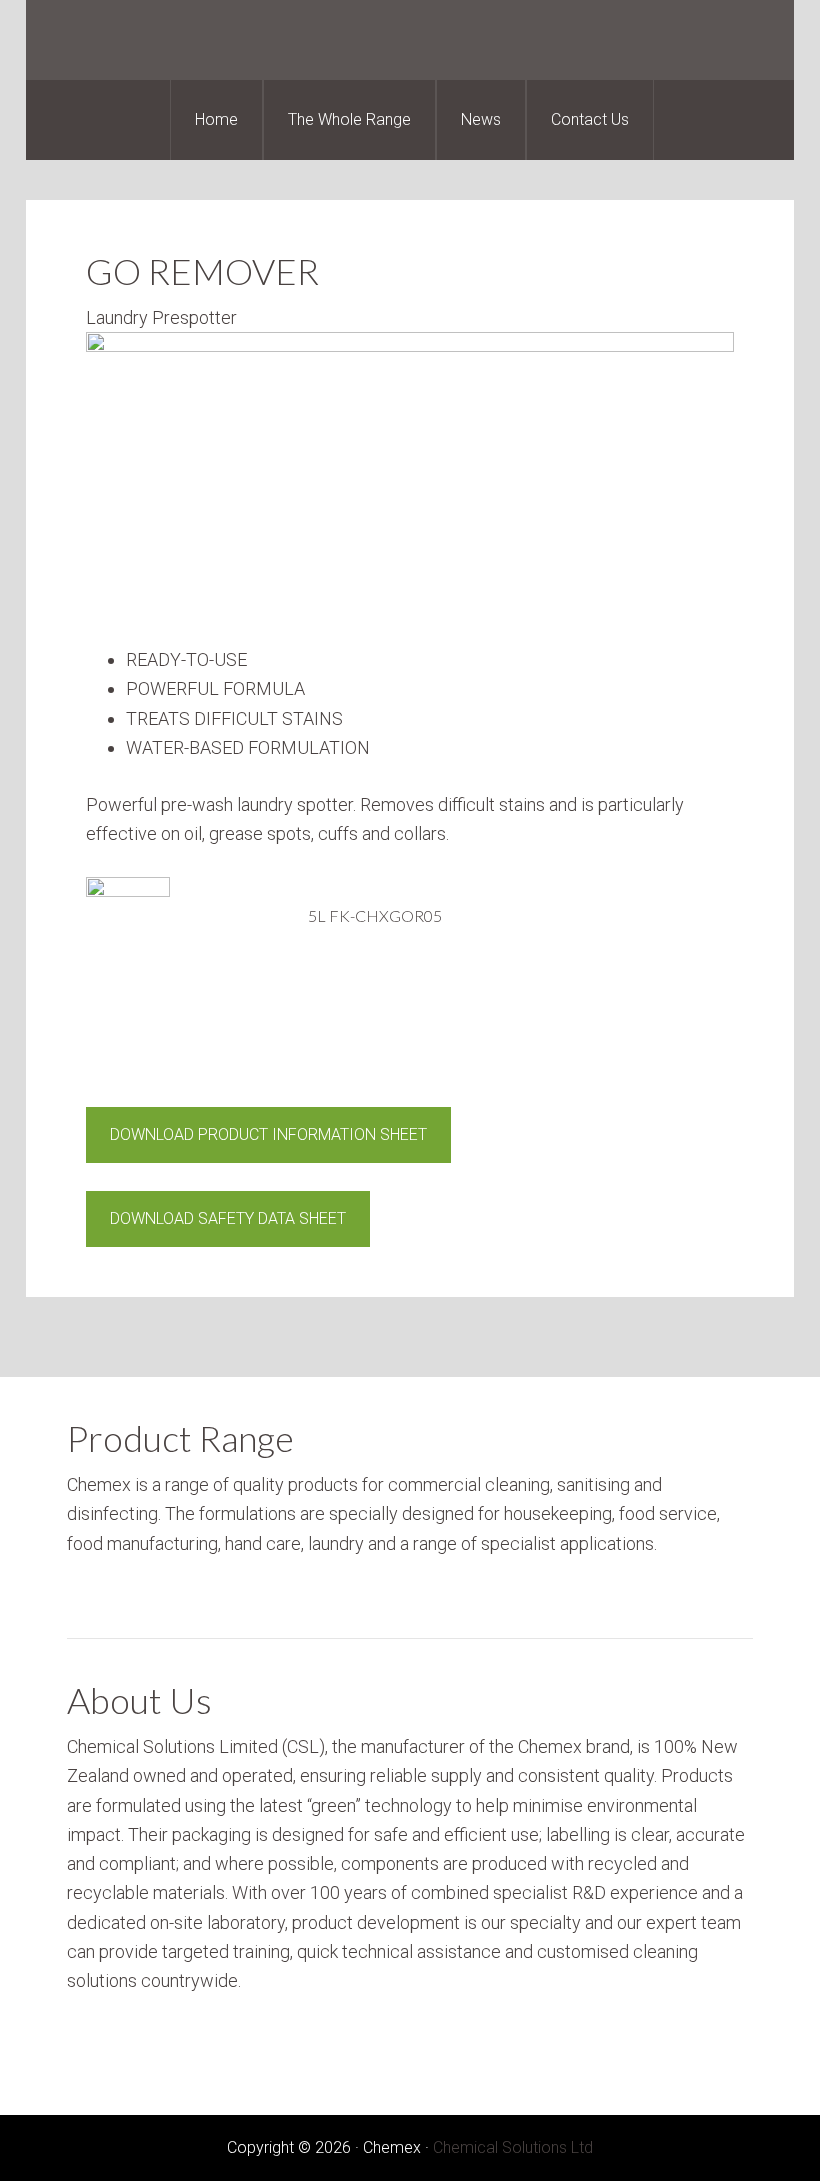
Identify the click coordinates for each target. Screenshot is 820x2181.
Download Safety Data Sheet (228, 1218)
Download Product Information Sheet (268, 1134)
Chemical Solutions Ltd (513, 2147)
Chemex (410, 40)
